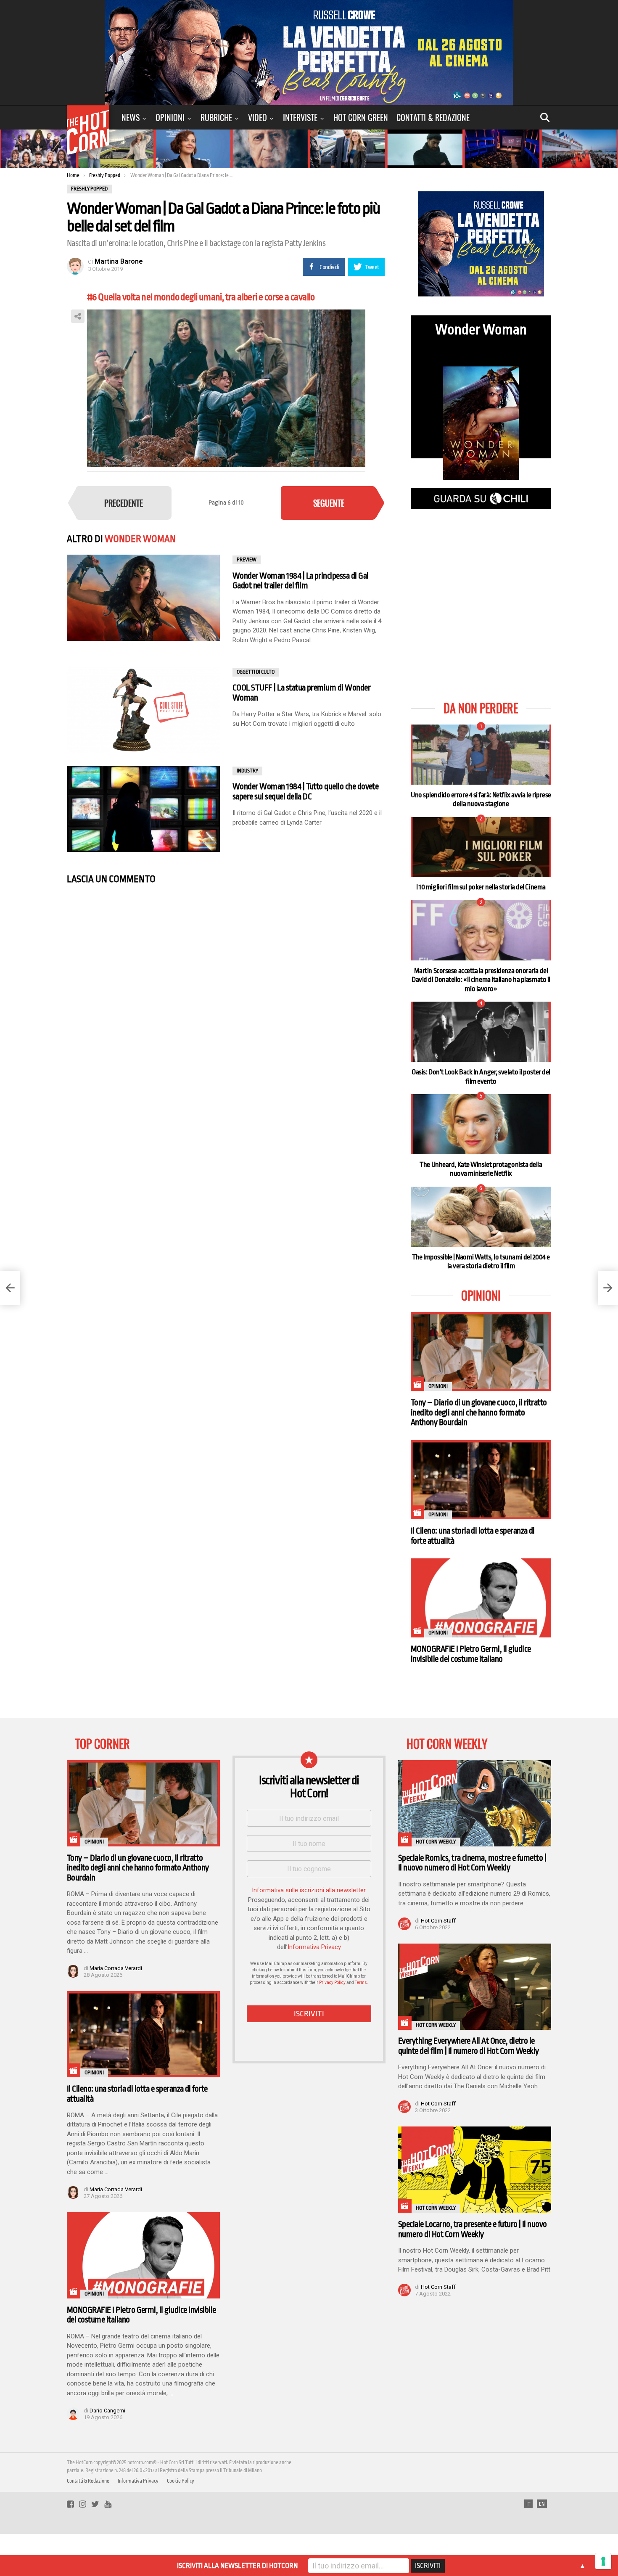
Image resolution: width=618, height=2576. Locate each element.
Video (257, 117)
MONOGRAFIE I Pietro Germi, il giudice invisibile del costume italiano (471, 1654)
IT (528, 2504)
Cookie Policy (181, 2481)
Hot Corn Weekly (436, 1842)
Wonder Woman (140, 539)
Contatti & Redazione (433, 117)
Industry (247, 771)
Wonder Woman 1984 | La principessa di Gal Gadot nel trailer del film (300, 581)
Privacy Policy (332, 1982)
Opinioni (170, 117)
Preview (247, 560)
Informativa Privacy (314, 1947)
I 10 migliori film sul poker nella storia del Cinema (481, 887)
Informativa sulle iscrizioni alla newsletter (309, 1890)
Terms (361, 1982)
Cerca (545, 117)
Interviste (300, 117)
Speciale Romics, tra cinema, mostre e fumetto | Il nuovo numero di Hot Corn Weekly (472, 1863)
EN (542, 2504)
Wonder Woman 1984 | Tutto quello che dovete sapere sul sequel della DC (305, 792)
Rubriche (216, 117)
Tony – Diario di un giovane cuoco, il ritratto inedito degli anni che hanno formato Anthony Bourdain (479, 1412)
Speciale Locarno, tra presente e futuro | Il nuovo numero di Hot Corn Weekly (473, 2229)
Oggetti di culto (256, 672)
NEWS (131, 117)
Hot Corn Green (361, 117)
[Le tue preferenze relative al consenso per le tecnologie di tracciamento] (603, 2561)
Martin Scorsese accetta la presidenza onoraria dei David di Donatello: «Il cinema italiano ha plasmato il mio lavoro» (481, 980)
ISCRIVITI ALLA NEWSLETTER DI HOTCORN (237, 2566)
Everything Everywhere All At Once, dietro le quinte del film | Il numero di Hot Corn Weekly (469, 2046)
